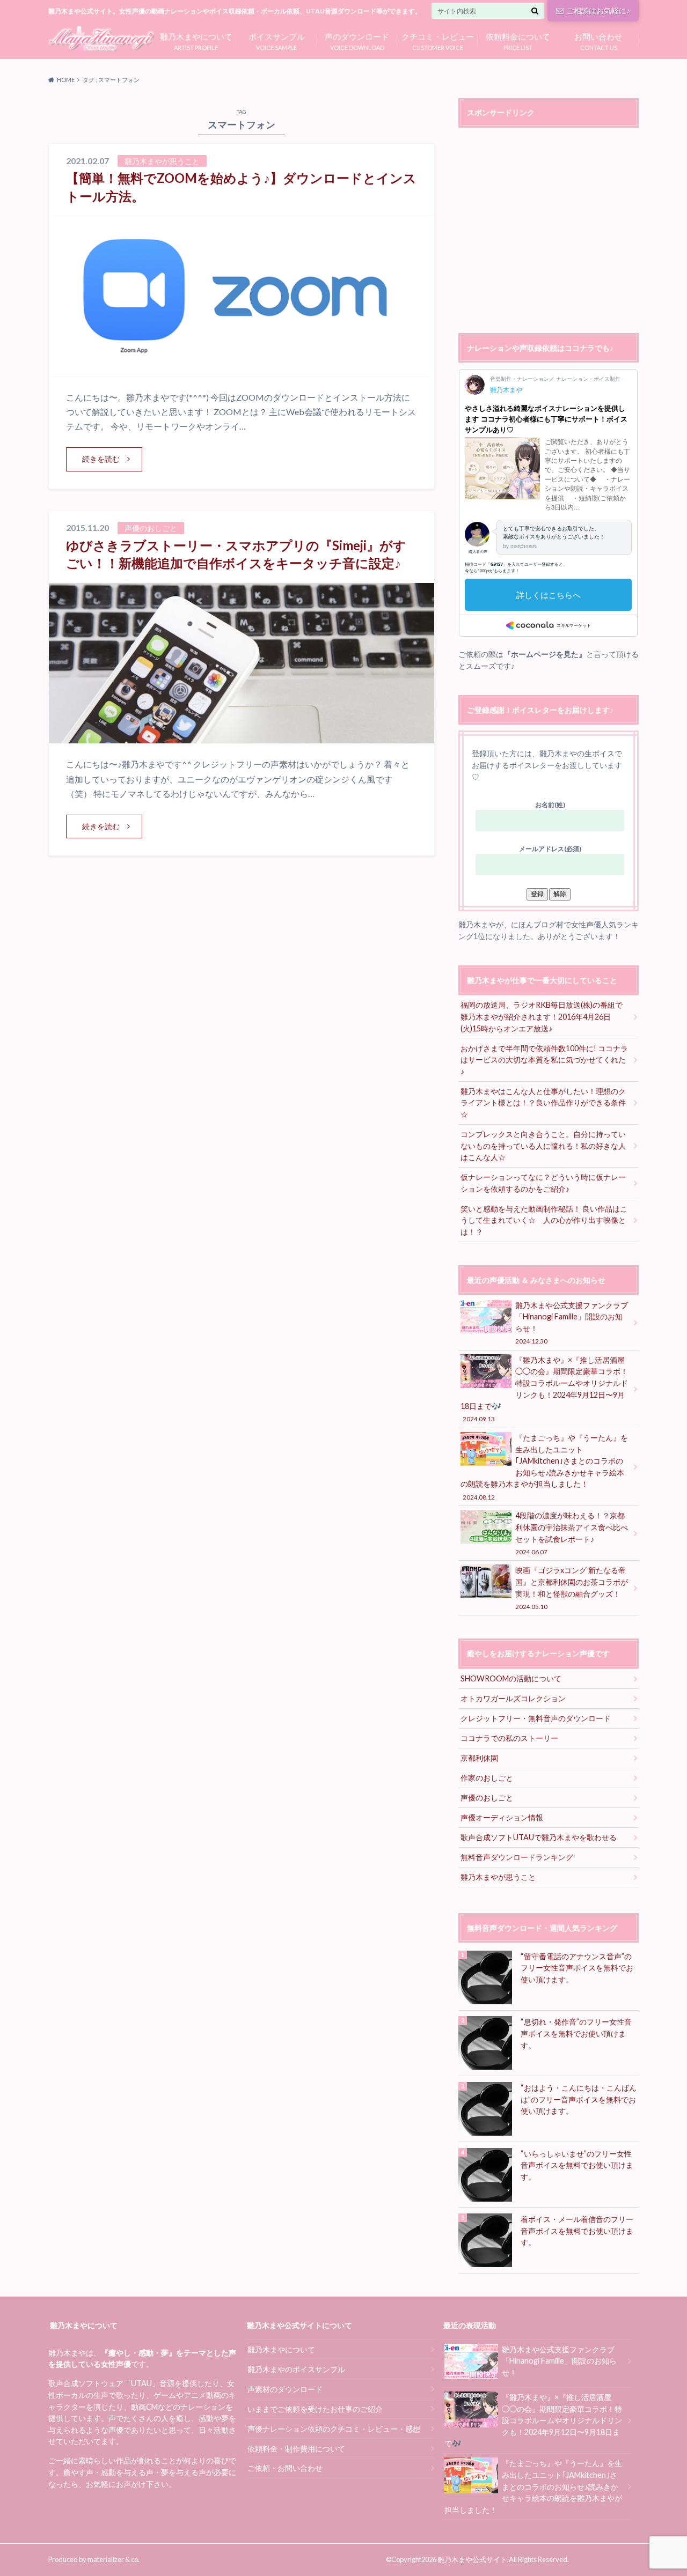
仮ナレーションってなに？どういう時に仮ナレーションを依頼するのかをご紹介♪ (543, 1183)
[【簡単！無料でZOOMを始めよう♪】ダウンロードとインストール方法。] (242, 370)
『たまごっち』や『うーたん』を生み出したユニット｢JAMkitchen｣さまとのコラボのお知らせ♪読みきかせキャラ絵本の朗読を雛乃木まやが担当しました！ (544, 1467)
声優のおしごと (487, 1798)
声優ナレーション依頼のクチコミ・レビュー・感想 (334, 2429)
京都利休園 (479, 1758)
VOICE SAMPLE (277, 40)
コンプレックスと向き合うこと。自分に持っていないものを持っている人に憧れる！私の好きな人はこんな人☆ (543, 1146)
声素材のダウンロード (285, 2389)
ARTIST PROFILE (196, 40)
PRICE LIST (518, 40)
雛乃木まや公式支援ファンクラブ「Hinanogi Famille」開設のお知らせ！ (572, 1323)
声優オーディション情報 (502, 1817)
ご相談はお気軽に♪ (598, 10)
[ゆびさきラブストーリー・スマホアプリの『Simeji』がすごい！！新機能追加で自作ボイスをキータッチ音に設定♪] (242, 737)
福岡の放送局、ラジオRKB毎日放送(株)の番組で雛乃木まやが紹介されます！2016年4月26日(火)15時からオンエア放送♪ (542, 1016)
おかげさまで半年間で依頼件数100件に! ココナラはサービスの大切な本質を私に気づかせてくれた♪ (544, 1060)
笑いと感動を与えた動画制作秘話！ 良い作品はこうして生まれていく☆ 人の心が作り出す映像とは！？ (544, 1220)
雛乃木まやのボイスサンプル (296, 2369)
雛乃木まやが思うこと (498, 1877)
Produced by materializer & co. (94, 2559)
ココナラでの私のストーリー (509, 1738)
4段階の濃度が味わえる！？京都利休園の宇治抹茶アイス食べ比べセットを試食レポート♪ (572, 1533)
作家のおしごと (487, 1778)
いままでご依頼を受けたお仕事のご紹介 (315, 2409)
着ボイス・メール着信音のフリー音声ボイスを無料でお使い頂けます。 (577, 2231)
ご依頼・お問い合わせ (285, 2468)
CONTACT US (598, 40)
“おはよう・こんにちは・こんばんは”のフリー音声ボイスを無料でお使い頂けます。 (579, 2099)
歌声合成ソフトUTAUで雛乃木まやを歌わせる (539, 1837)
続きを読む (101, 459)
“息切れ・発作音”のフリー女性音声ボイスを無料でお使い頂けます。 (576, 2033)
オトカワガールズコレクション (513, 1698)
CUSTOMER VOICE (438, 40)
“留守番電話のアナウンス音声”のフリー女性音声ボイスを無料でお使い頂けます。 (577, 1968)
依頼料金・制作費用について (296, 2449)
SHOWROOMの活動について (511, 1678)
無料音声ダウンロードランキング (517, 1857)
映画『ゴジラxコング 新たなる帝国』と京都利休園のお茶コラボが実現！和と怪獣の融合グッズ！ (572, 1588)
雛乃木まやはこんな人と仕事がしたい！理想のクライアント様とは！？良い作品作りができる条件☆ (543, 1103)
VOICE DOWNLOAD (357, 40)
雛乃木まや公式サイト (472, 2559)
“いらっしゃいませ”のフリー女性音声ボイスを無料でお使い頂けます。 (577, 2165)
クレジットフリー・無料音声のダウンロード (536, 1718)
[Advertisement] (549, 232)
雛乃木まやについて (281, 2349)
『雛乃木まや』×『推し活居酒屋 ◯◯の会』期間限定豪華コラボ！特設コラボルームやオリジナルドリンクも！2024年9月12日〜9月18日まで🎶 (544, 1389)
